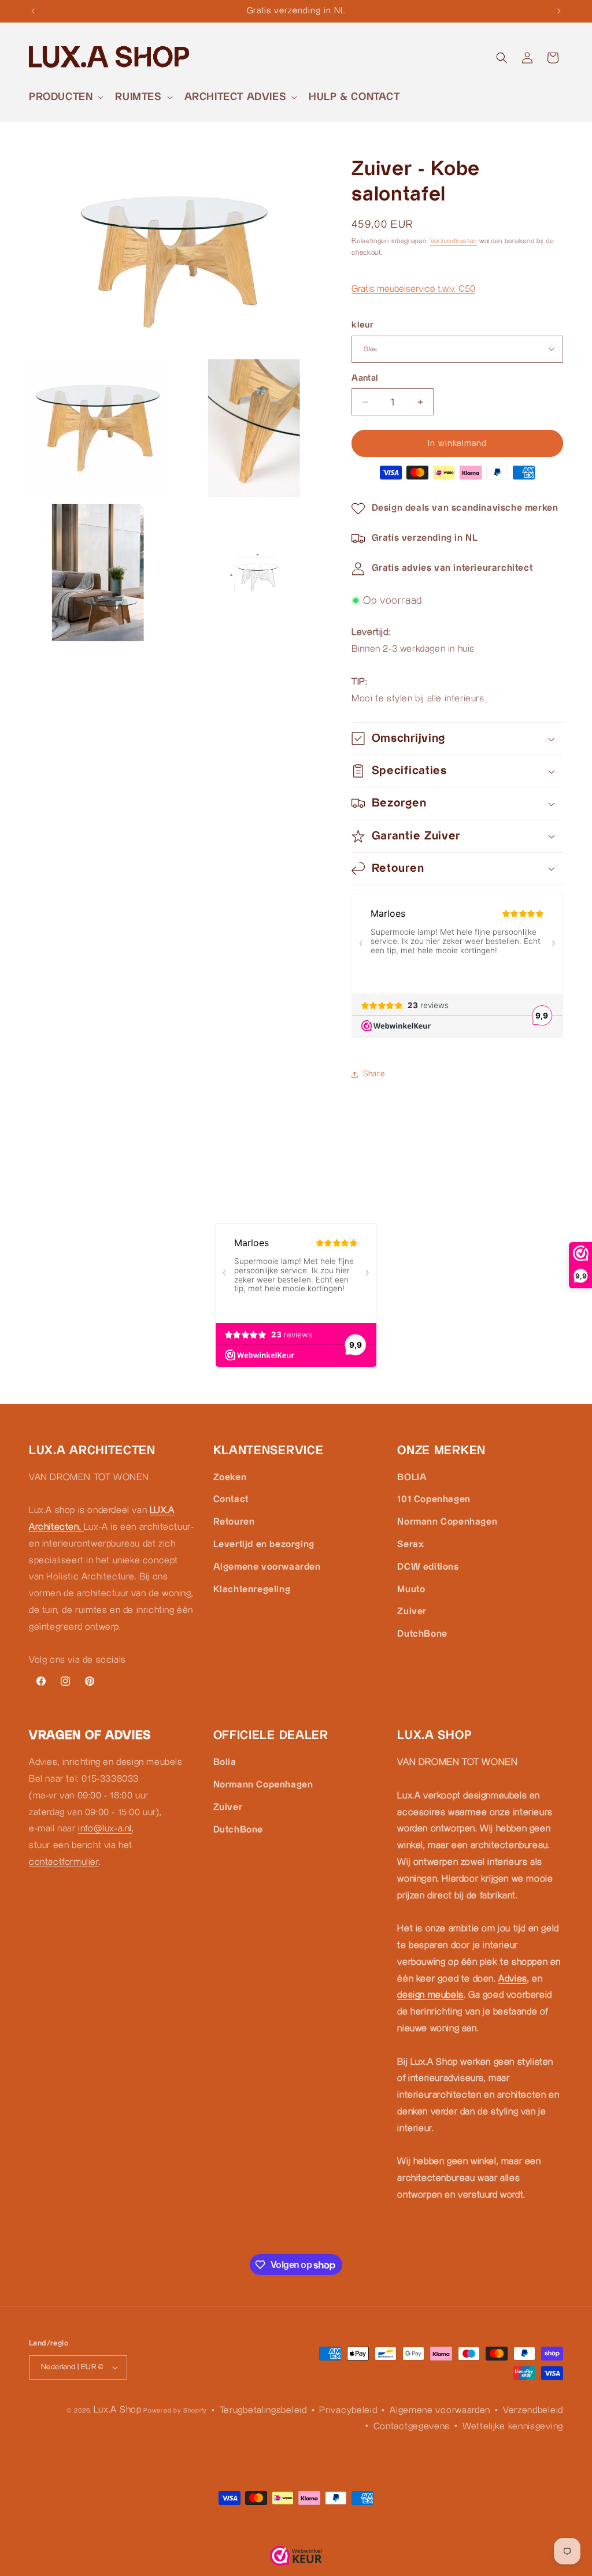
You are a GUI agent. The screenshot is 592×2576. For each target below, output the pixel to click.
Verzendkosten (454, 241)
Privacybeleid (348, 2410)
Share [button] (374, 1074)
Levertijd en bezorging (264, 1545)
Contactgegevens (412, 2427)
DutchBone (422, 1634)
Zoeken (230, 1477)
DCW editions (428, 1567)
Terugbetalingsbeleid (263, 2410)
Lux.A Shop (118, 2410)
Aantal (365, 378)
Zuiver (412, 1612)
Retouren (234, 1522)
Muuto (411, 1590)
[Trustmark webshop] (296, 2559)
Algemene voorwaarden (267, 1567)
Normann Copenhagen (447, 1522)
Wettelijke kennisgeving (513, 2427)
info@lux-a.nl (105, 1829)
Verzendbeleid (533, 2410)
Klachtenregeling (252, 1590)
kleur (362, 325)
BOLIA (412, 1477)
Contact (231, 1499)
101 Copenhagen (434, 1499)
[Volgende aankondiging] (559, 11)
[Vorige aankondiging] (33, 11)
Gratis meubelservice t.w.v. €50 (413, 289)
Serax (410, 1545)
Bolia (225, 1762)
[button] (65, 97)
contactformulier (64, 1862)
